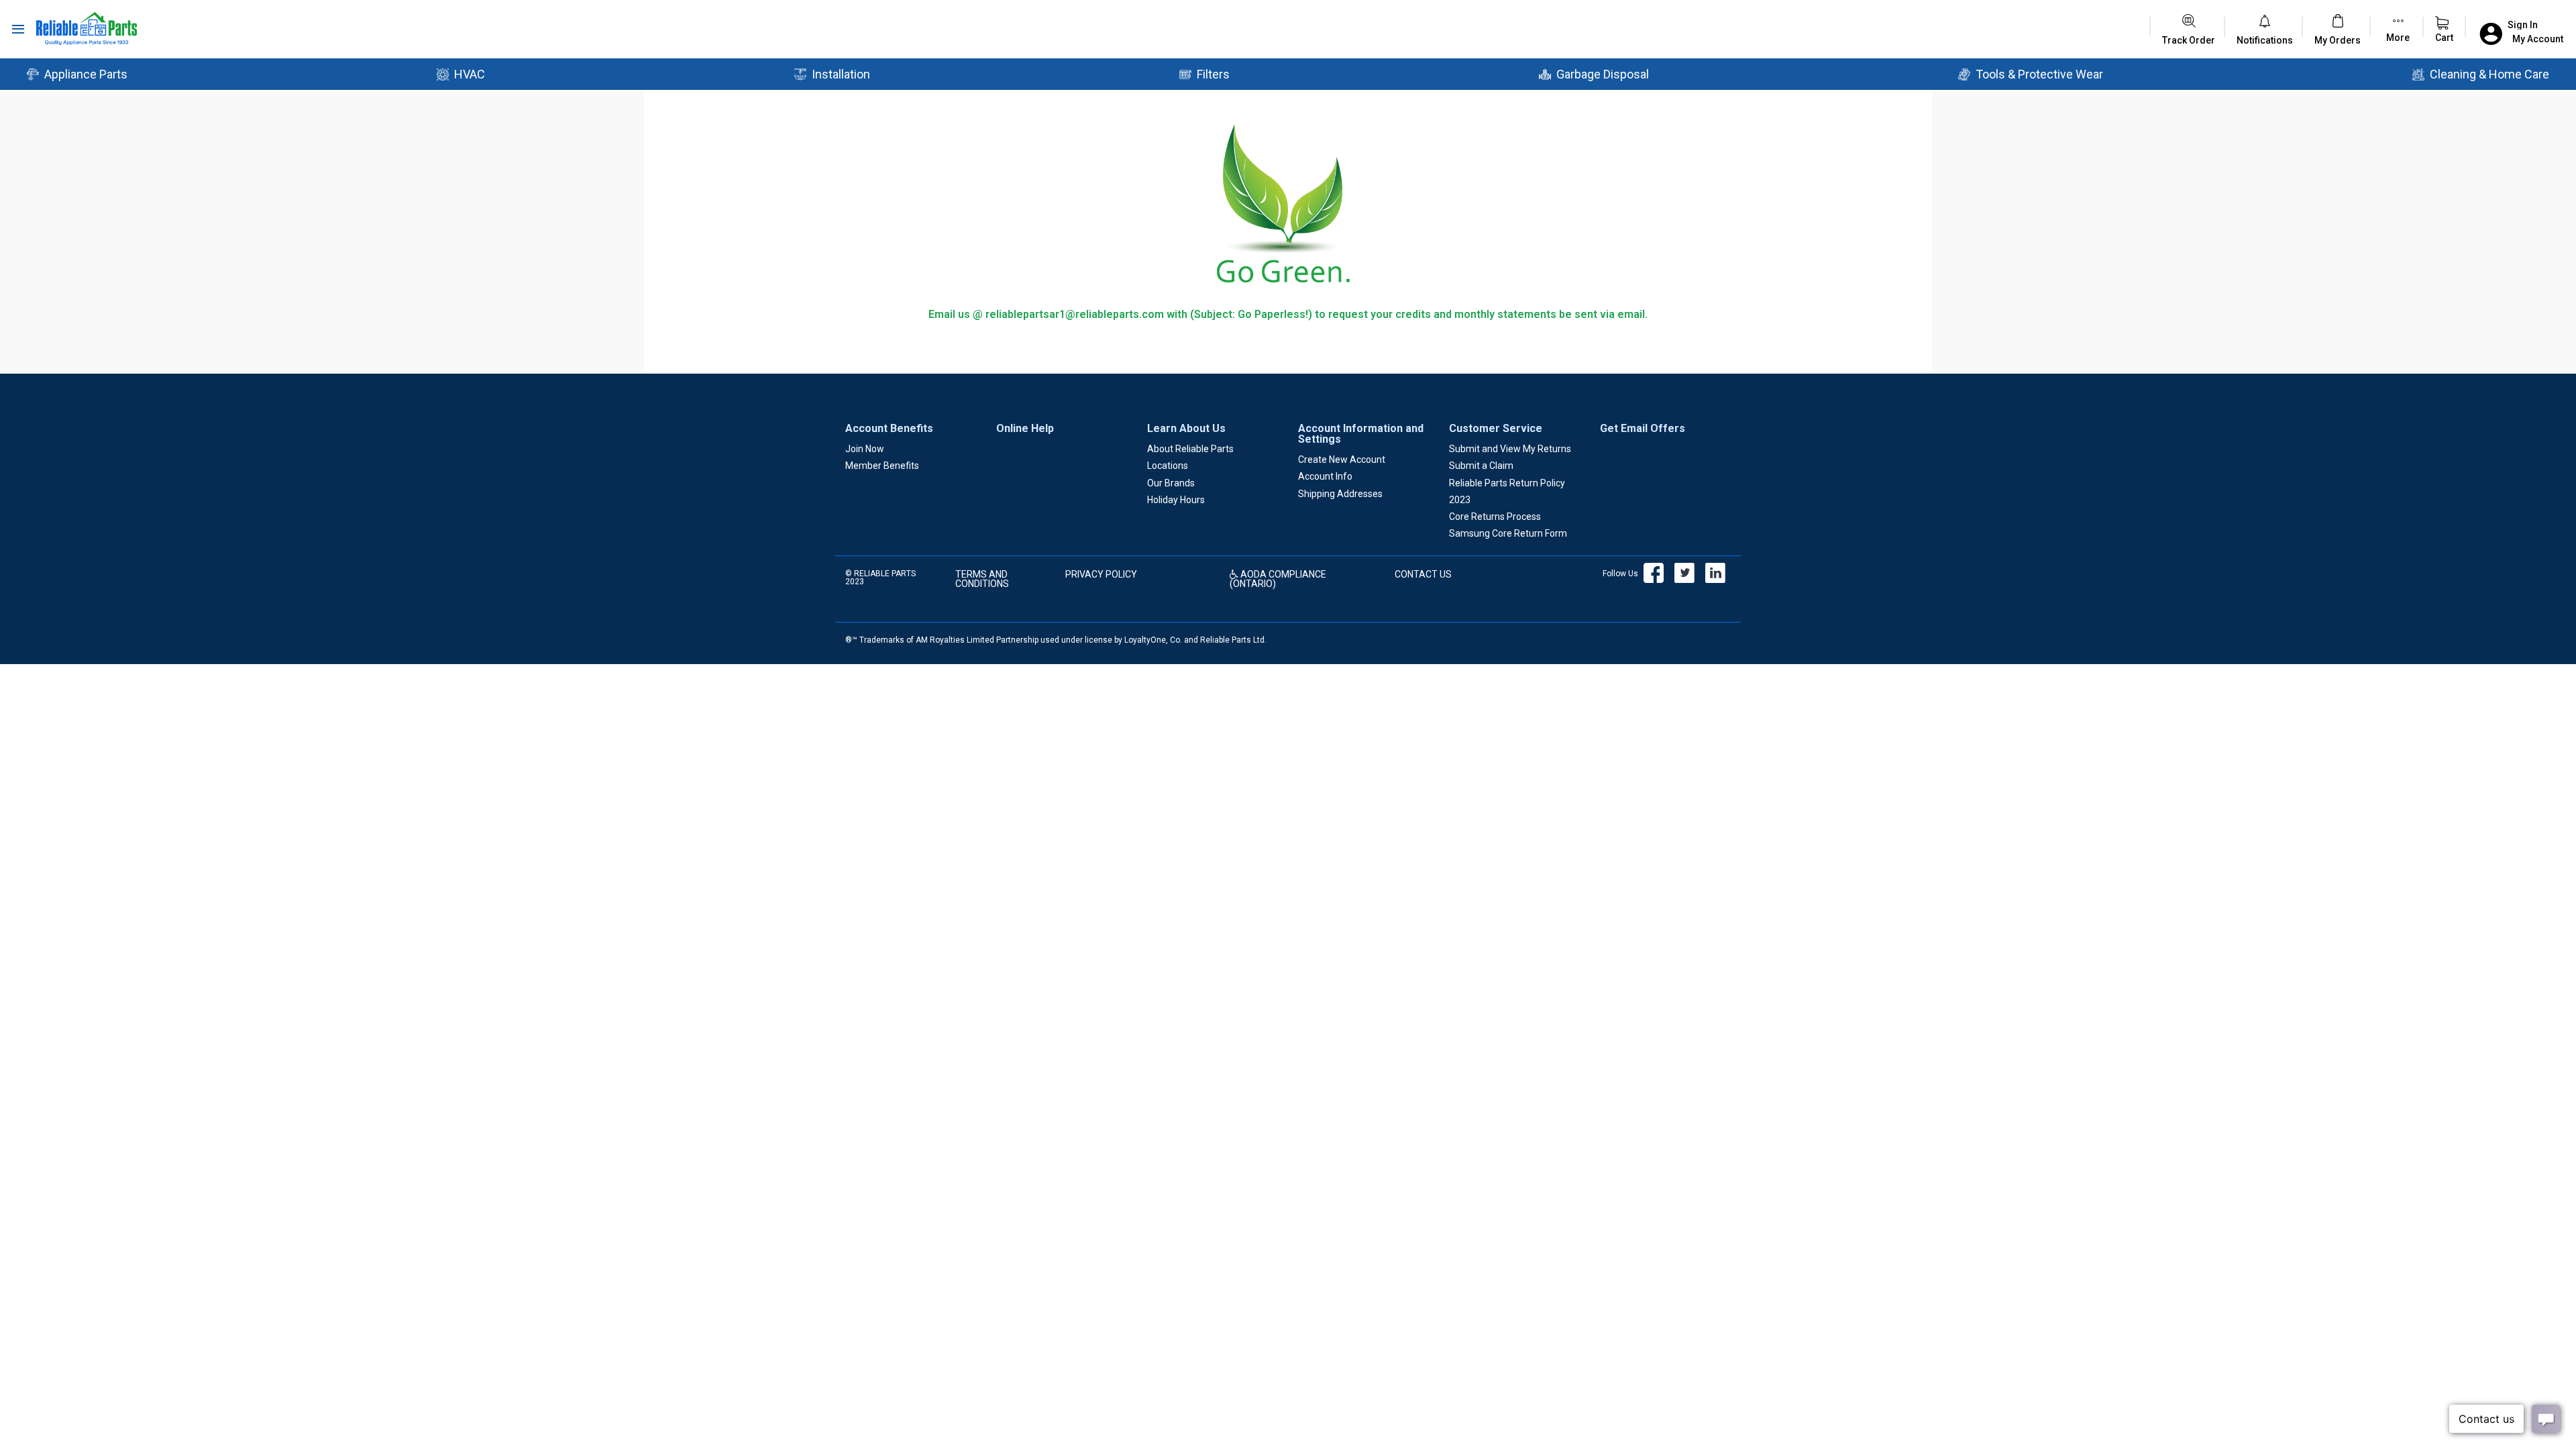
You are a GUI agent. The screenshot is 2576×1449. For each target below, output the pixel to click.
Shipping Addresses (1340, 494)
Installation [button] (841, 74)
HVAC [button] (470, 74)
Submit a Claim (1481, 466)
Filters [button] (1213, 74)
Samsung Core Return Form (1508, 533)
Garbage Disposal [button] (1603, 74)
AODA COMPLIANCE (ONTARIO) (1278, 579)
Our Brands (1171, 483)
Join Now (865, 449)
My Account (2538, 39)
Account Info (1325, 476)
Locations (1168, 466)
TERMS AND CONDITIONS (982, 579)
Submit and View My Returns (1510, 449)
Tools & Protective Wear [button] (2039, 74)
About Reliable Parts (1190, 449)
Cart (2444, 38)
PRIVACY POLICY (1101, 574)
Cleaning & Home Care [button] (2489, 74)
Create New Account (1342, 460)
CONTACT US (1423, 574)
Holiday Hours (1176, 500)
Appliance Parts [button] (86, 74)
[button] (2265, 40)
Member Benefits (882, 466)
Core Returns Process (1495, 517)
